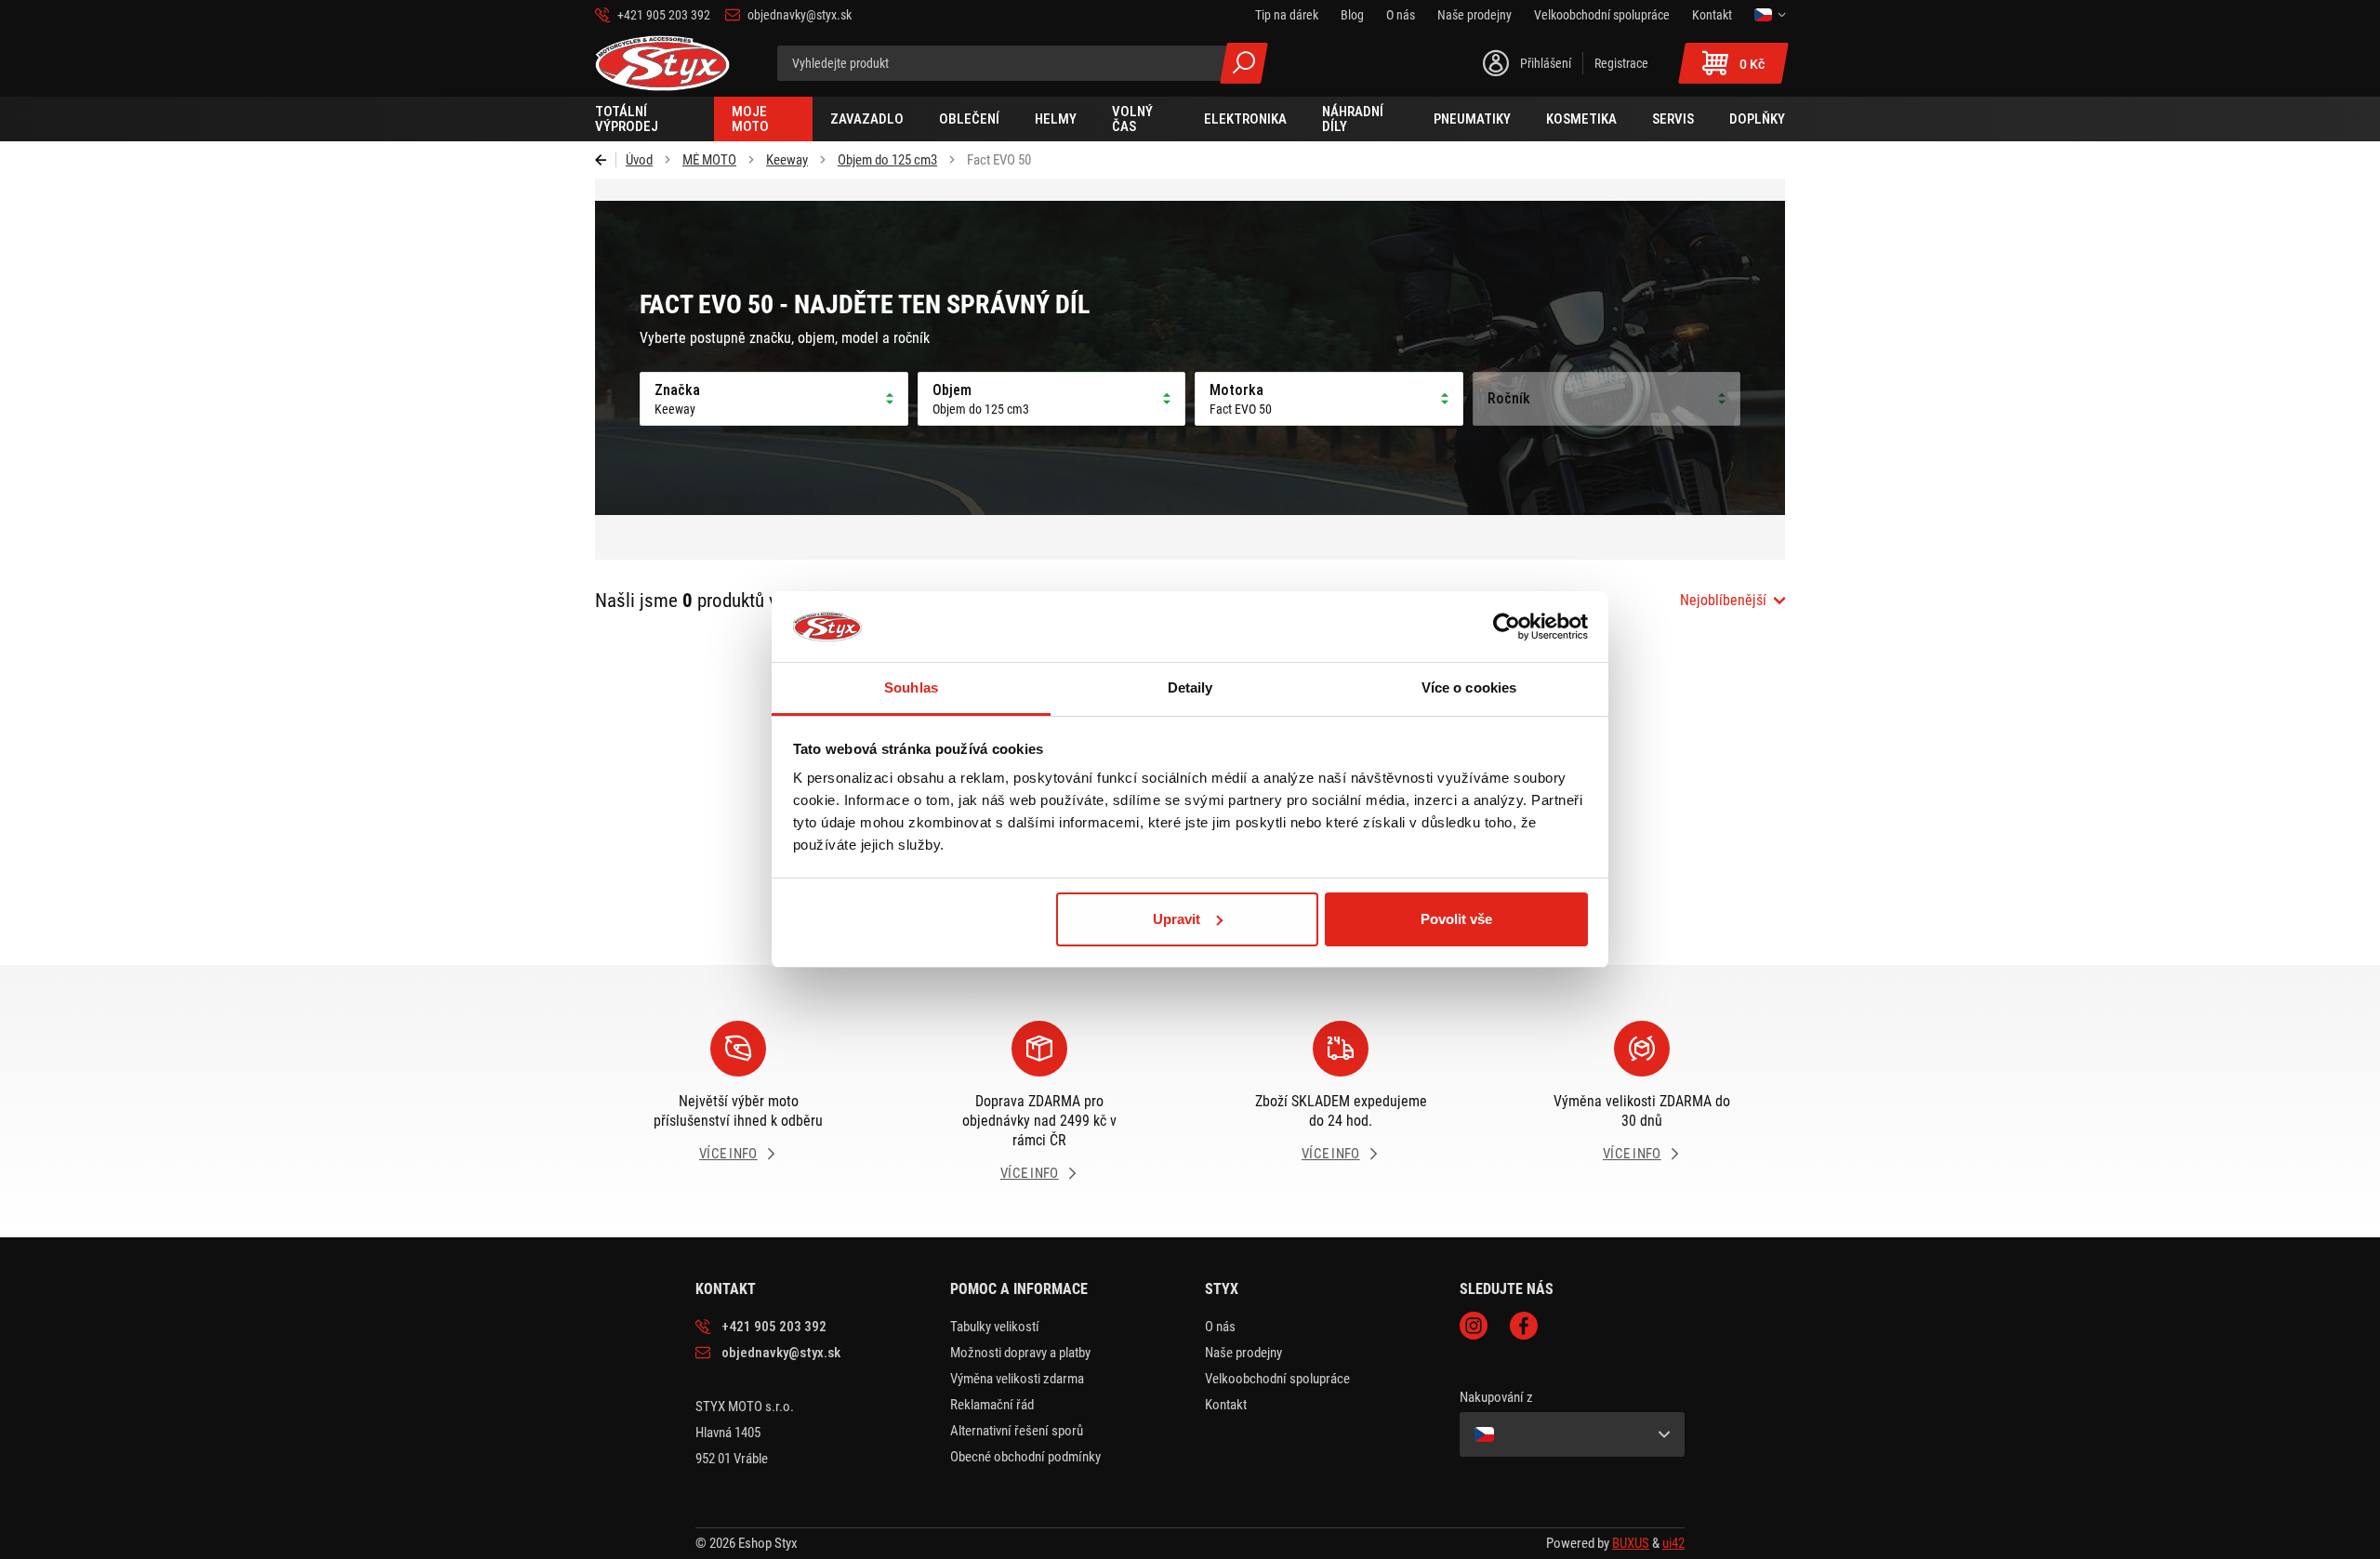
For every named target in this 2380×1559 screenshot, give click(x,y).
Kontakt (1226, 1405)
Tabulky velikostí (995, 1327)
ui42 (1673, 1543)
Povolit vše (1456, 919)
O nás (1220, 1327)
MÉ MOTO (709, 160)
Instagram (1474, 1326)
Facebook (1524, 1326)
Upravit (1177, 919)
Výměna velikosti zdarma (1017, 1379)
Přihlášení (1546, 63)
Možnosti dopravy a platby (1020, 1353)
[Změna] (1770, 15)
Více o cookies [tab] (1469, 687)
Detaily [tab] (1190, 687)
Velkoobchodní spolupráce (1277, 1379)
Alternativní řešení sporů (1017, 1431)
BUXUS (1631, 1543)
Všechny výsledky (1244, 63)
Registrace (1621, 63)
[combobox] (1732, 601)
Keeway (787, 160)
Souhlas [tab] (911, 687)
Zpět (606, 160)
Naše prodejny (1243, 1353)
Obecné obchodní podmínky (1025, 1457)
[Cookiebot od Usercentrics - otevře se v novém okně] (1507, 627)
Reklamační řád (992, 1405)
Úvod (639, 160)
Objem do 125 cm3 (887, 160)
